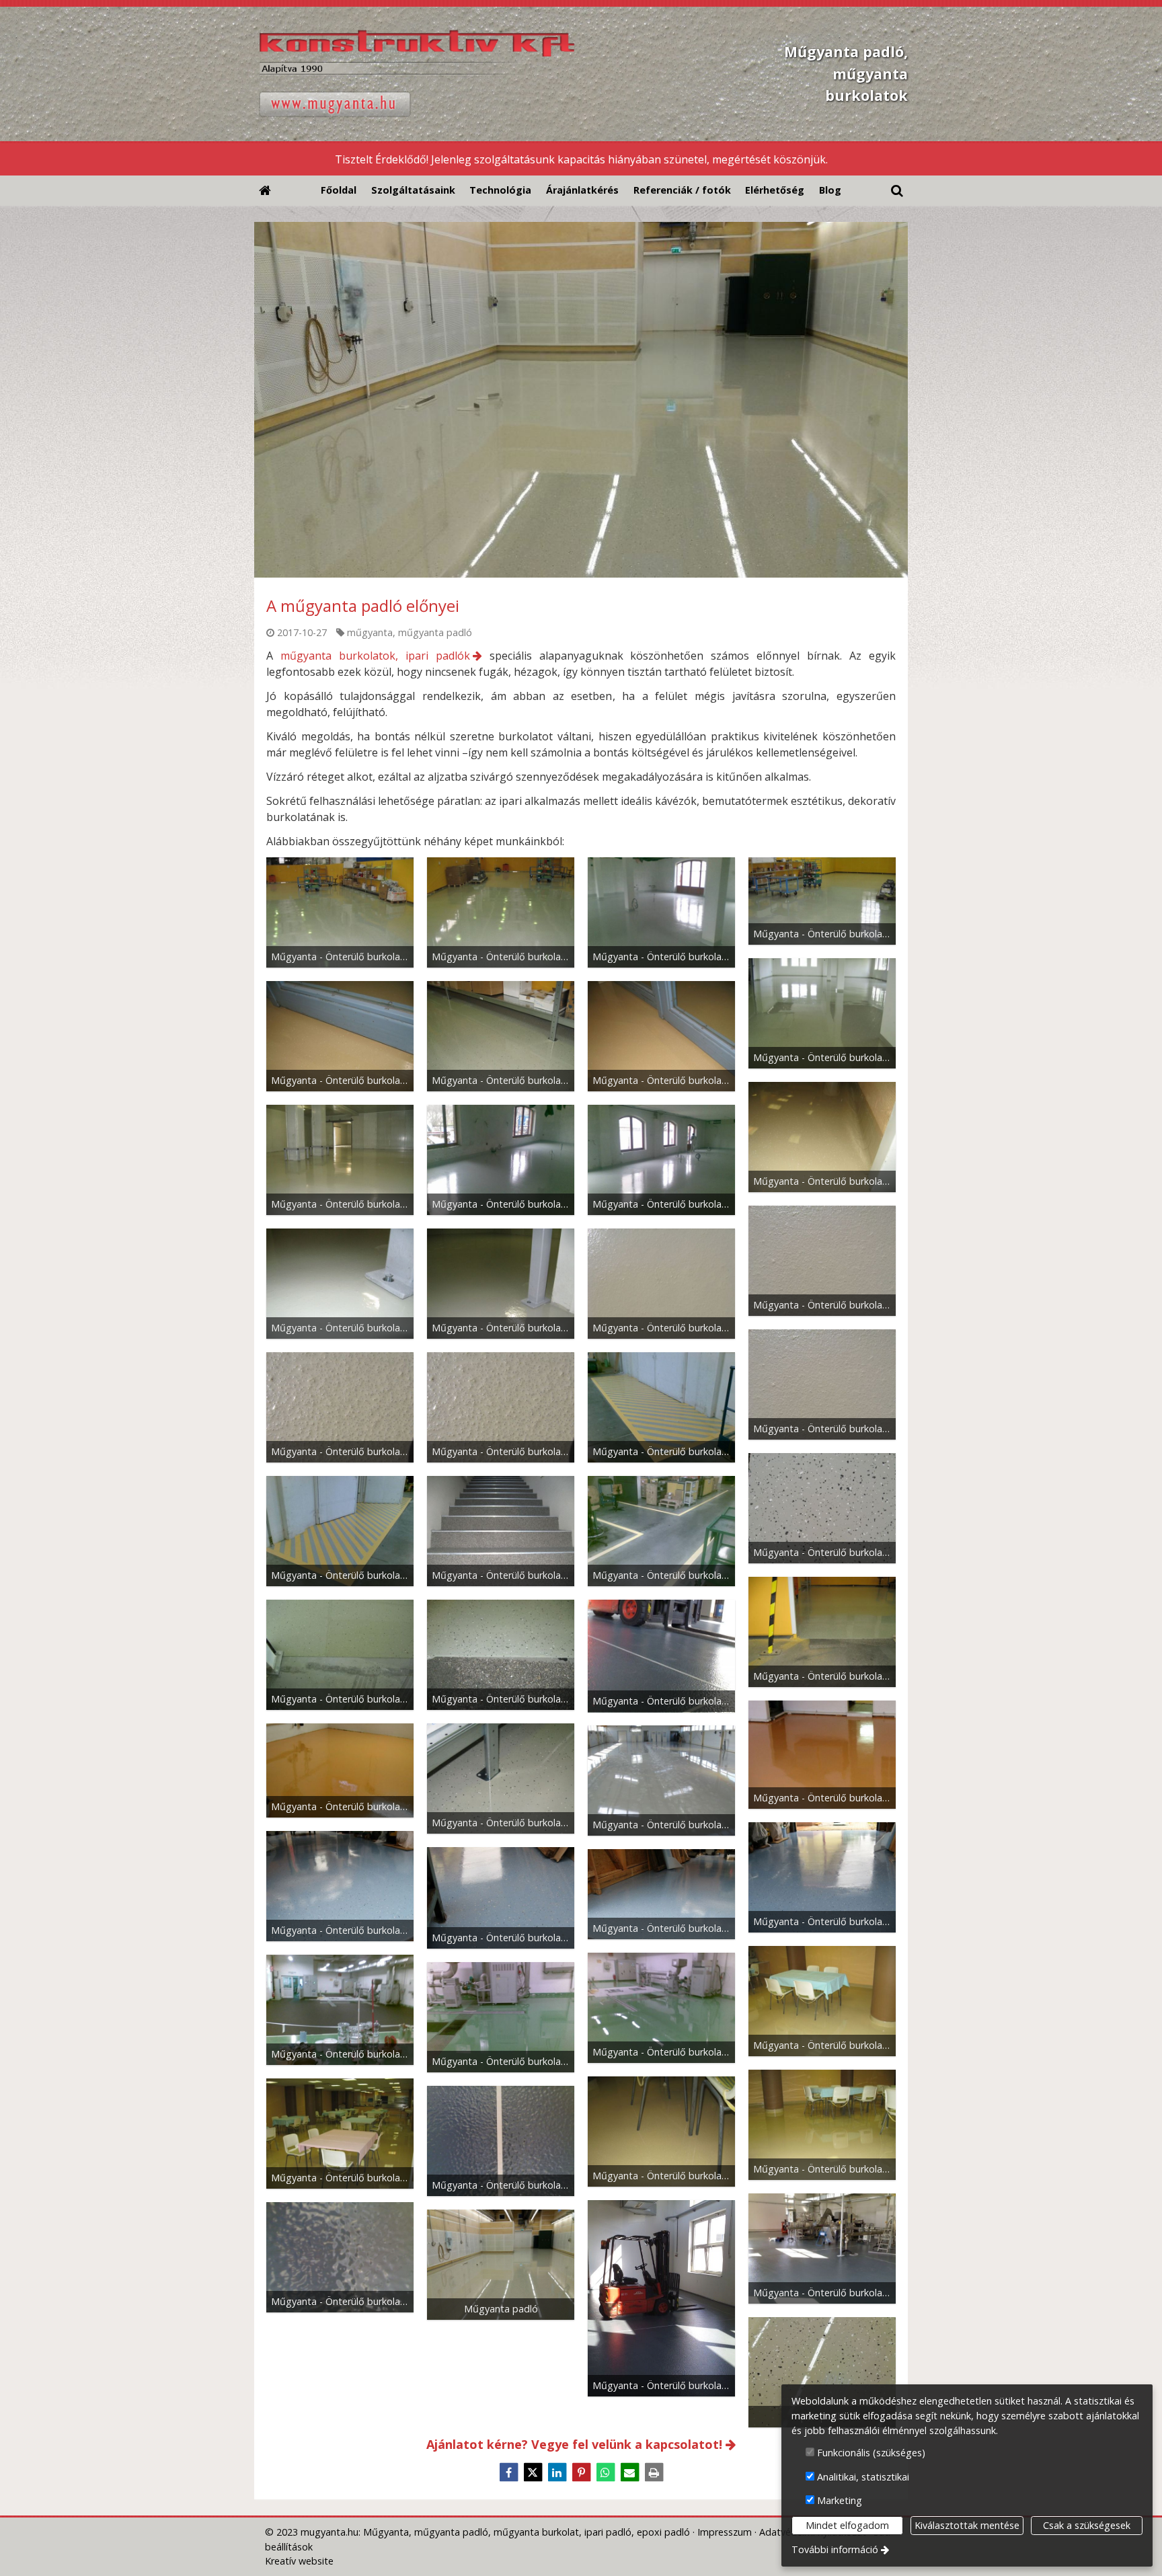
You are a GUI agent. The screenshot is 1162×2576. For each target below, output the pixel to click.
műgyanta (370, 632)
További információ (835, 2549)
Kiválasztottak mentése (967, 2525)
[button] (897, 191)
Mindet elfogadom (847, 2525)
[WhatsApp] (605, 2472)
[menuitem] (265, 191)
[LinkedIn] (557, 2472)
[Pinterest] (581, 2472)
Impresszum (725, 2532)
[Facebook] (508, 2472)
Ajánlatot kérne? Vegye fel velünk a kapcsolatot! (574, 2444)
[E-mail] (629, 2472)
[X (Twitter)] (533, 2472)
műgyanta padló (435, 632)
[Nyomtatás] (654, 2472)
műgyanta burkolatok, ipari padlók (375, 656)
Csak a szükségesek (1087, 2525)
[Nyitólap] (501, 74)
